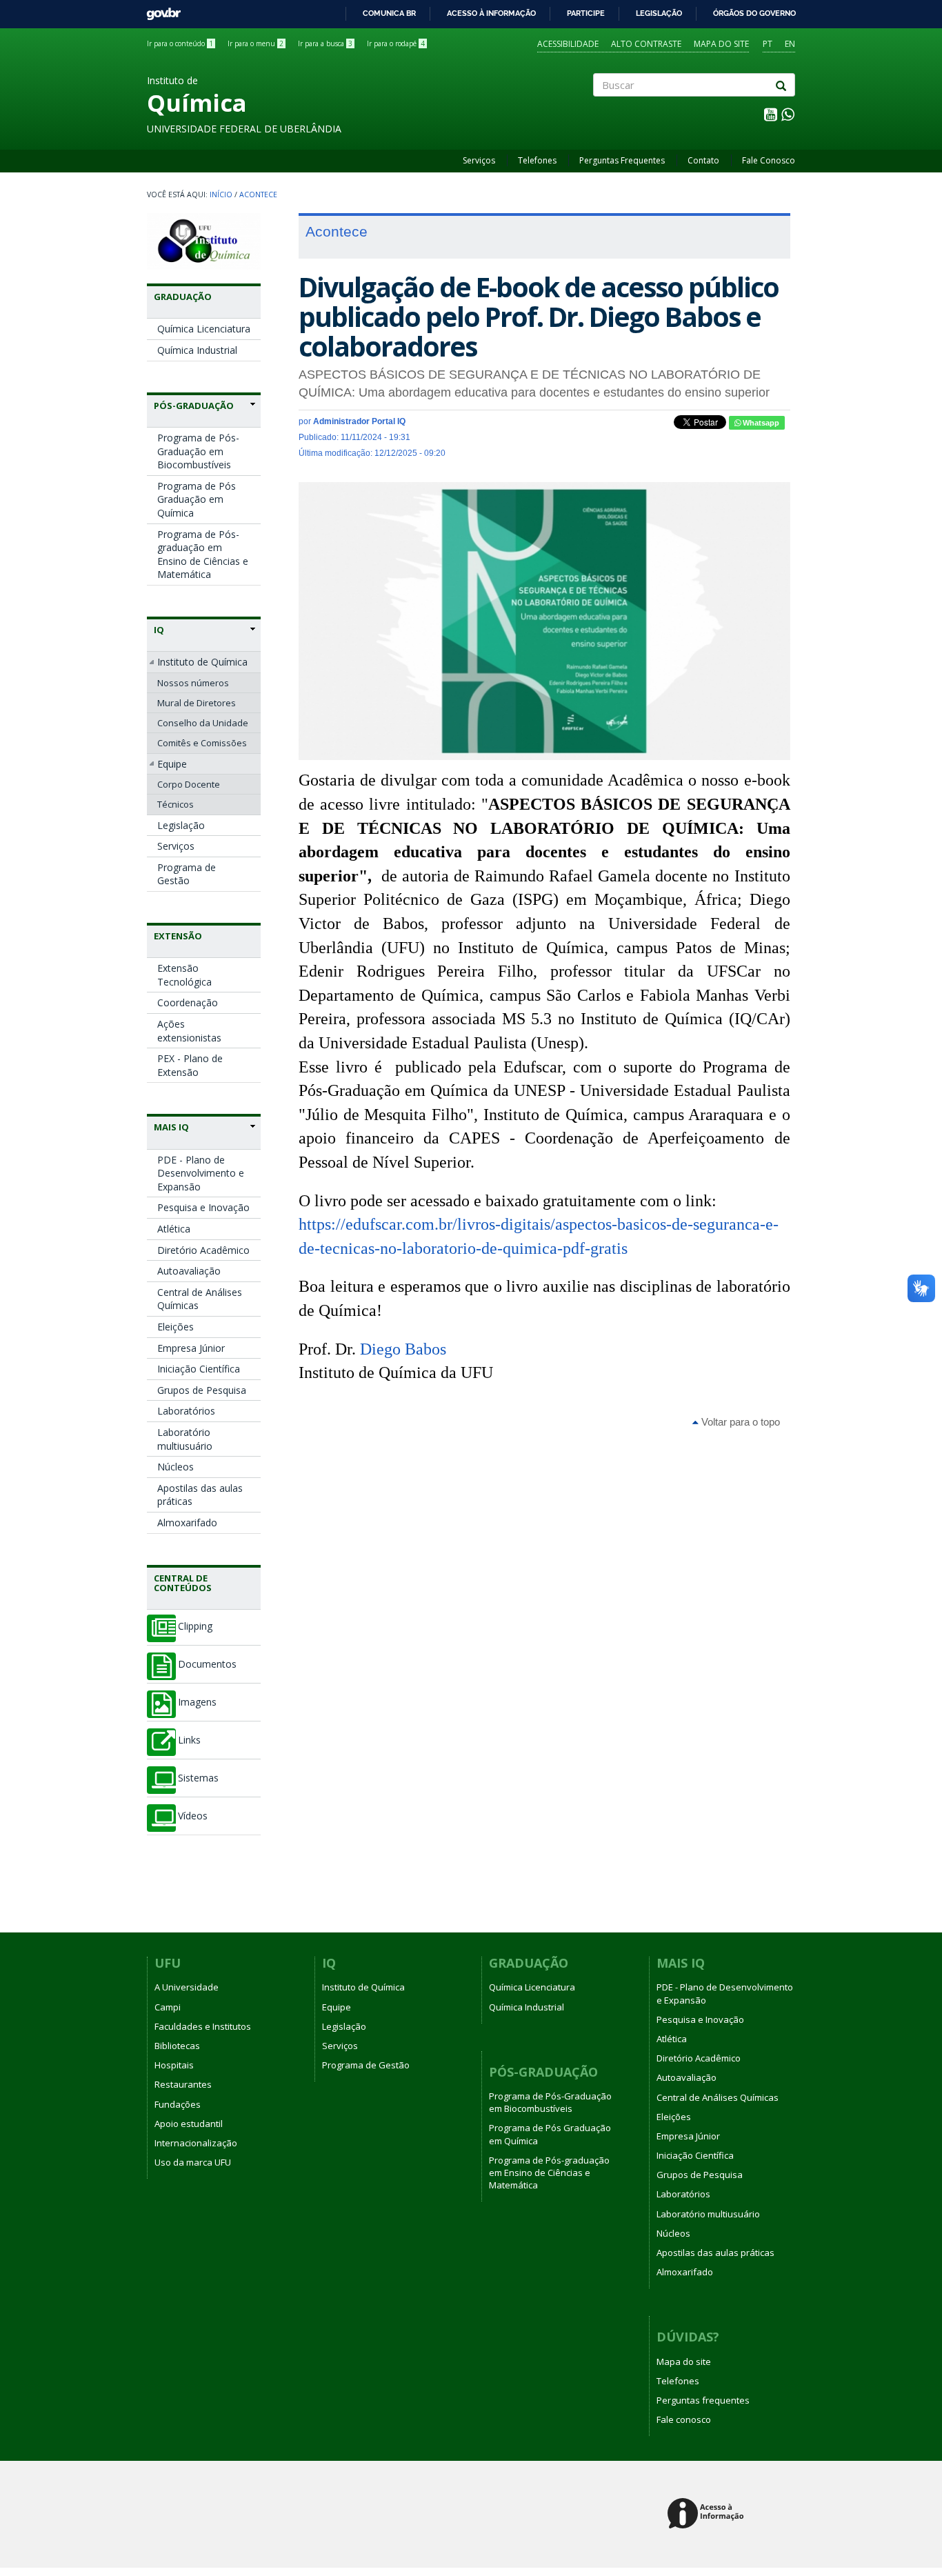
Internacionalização (196, 2143)
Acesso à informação (491, 13)
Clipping (195, 1626)
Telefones (537, 160)
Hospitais (174, 2065)
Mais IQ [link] (171, 1127)
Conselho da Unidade (203, 723)
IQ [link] (159, 630)
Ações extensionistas (189, 1031)
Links (189, 1740)
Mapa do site (721, 44)
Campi (168, 2007)
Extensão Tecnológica (184, 975)
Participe (586, 13)
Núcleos (176, 1467)
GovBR (159, 10)
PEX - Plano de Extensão (190, 1065)
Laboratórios (186, 1411)
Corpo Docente (189, 784)
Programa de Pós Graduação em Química (197, 499)
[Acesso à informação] (708, 2514)
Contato (703, 160)
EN (790, 44)
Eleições (176, 1327)
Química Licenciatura (204, 329)
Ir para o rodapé (396, 43)
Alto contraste (646, 44)
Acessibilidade (568, 44)
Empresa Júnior (191, 1348)
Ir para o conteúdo (180, 43)
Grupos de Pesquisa (202, 1390)
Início (221, 194)
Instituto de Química (202, 662)
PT (768, 44)
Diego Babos (403, 1349)
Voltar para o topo (739, 1422)
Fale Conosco (769, 160)
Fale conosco (684, 2419)
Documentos (207, 1664)
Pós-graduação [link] (194, 406)
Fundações (178, 2104)
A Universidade (187, 1987)
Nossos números (193, 683)
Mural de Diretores (197, 703)
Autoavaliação (189, 1271)
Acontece (258, 194)
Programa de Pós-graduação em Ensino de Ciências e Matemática (203, 555)
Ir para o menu (255, 43)
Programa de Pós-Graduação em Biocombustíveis (198, 451)
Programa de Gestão (187, 874)
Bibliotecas (177, 2046)
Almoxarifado (187, 1522)
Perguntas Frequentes (622, 160)
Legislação (659, 13)
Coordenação (188, 1002)
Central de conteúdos (183, 1583)
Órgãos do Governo (754, 13)
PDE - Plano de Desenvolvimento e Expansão (201, 1173)
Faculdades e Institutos (203, 2026)
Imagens (197, 1702)
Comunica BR (389, 13)
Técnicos (176, 804)
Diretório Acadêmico (203, 1250)
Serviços (479, 160)
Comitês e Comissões (202, 743)
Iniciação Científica (199, 1369)
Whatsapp (760, 423)
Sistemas (198, 1778)
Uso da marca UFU (193, 2162)
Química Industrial (197, 350)
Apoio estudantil (189, 2124)
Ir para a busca (325, 43)
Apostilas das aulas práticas (200, 1495)
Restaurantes (183, 2084)
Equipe (172, 764)
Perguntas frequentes (703, 2400)
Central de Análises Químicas (200, 1299)
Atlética (174, 1229)
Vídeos (193, 1816)
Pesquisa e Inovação (203, 1207)
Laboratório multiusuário (185, 1439)
